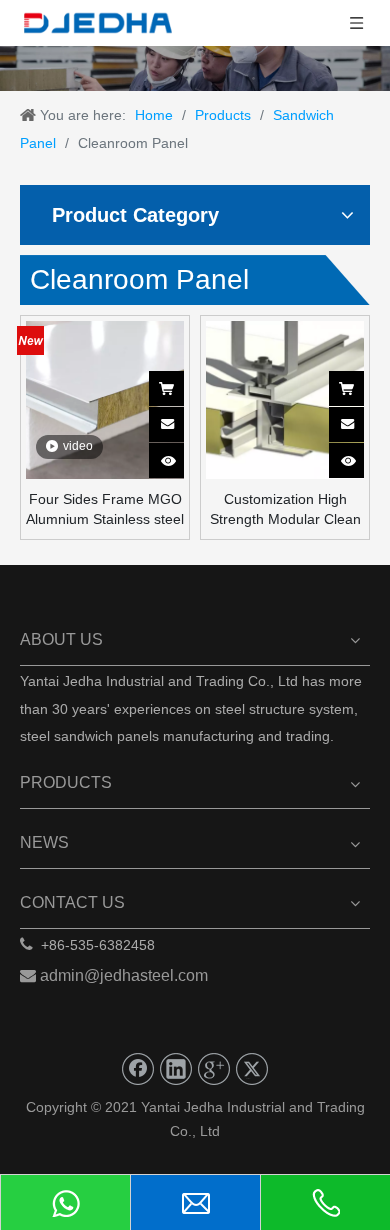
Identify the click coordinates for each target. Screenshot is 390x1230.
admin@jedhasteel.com (124, 975)
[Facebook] (138, 1069)
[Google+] (214, 1069)
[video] (105, 399)
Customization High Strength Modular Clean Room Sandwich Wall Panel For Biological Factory (285, 510)
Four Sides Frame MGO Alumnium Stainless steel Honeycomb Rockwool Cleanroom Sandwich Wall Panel (105, 510)
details (179, 454)
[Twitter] (252, 1069)
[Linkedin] (176, 1069)
